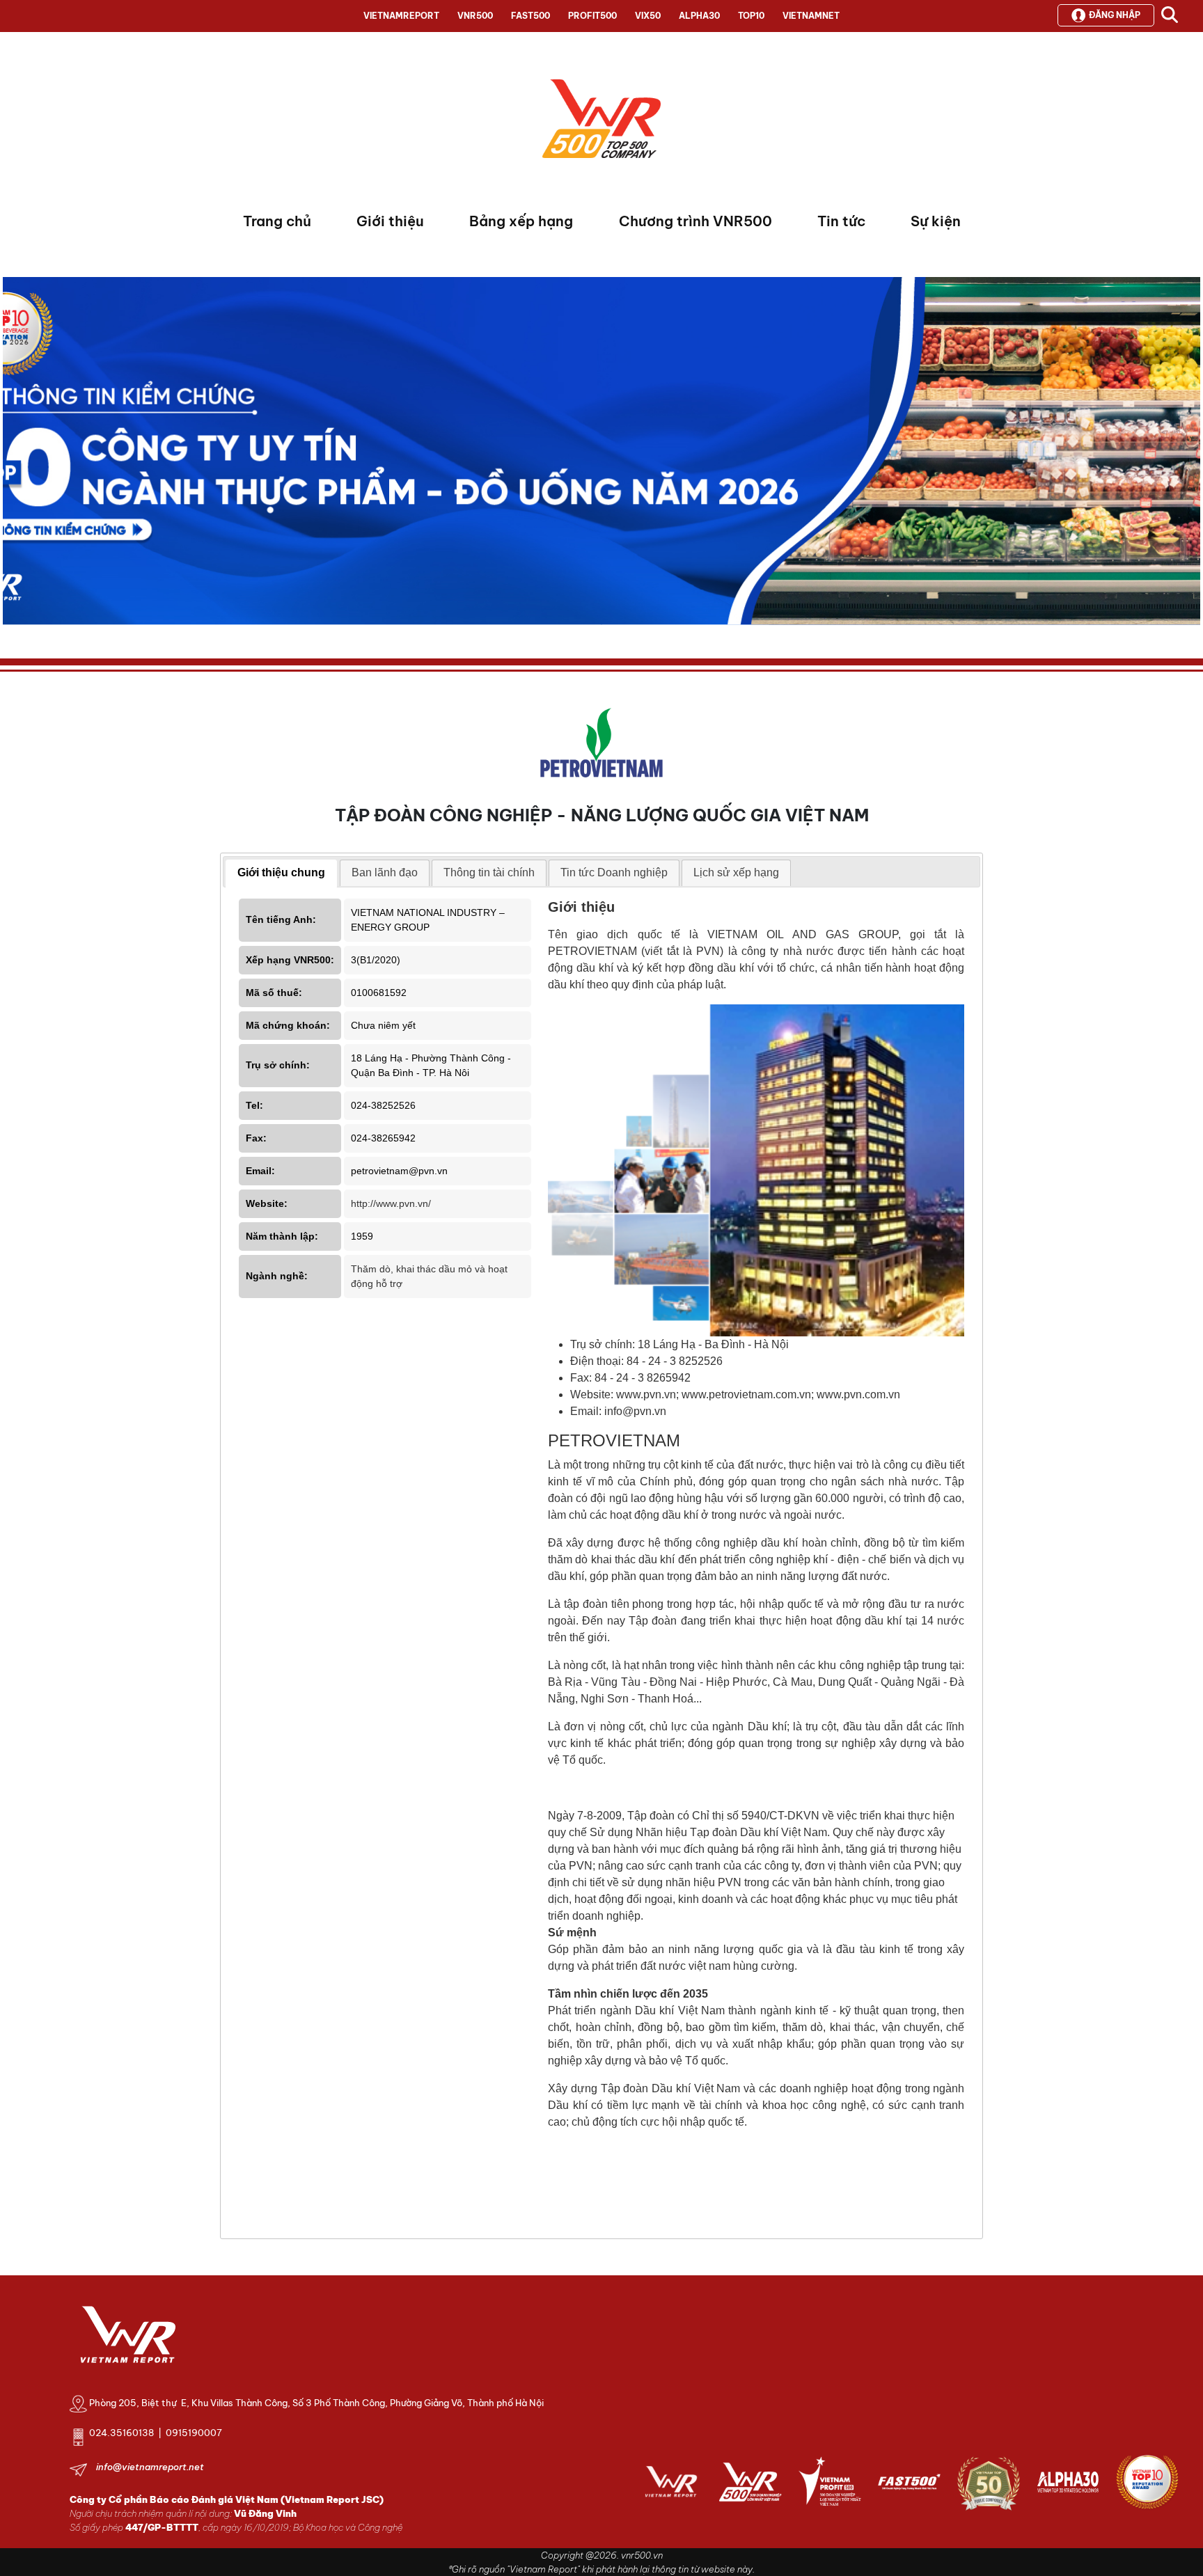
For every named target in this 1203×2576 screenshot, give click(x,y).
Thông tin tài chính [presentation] (489, 872)
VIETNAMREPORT (401, 16)
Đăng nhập (1115, 15)
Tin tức (841, 221)
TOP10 (751, 16)
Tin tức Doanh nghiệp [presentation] (614, 872)
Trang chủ (277, 221)
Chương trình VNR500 (695, 221)
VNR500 (475, 16)
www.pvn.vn (646, 1394)
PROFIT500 (592, 16)
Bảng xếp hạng (521, 221)
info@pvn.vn (635, 1411)
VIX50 (648, 16)
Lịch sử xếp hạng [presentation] (736, 872)
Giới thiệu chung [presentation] (281, 872)
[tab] (281, 874)
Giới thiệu (390, 221)
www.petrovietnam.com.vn (746, 1394)
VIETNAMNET (811, 16)
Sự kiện (936, 221)
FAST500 (530, 16)
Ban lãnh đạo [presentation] (385, 872)
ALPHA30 (699, 16)
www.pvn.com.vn (858, 1394)
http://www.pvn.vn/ (391, 1203)
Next (13, 455)
